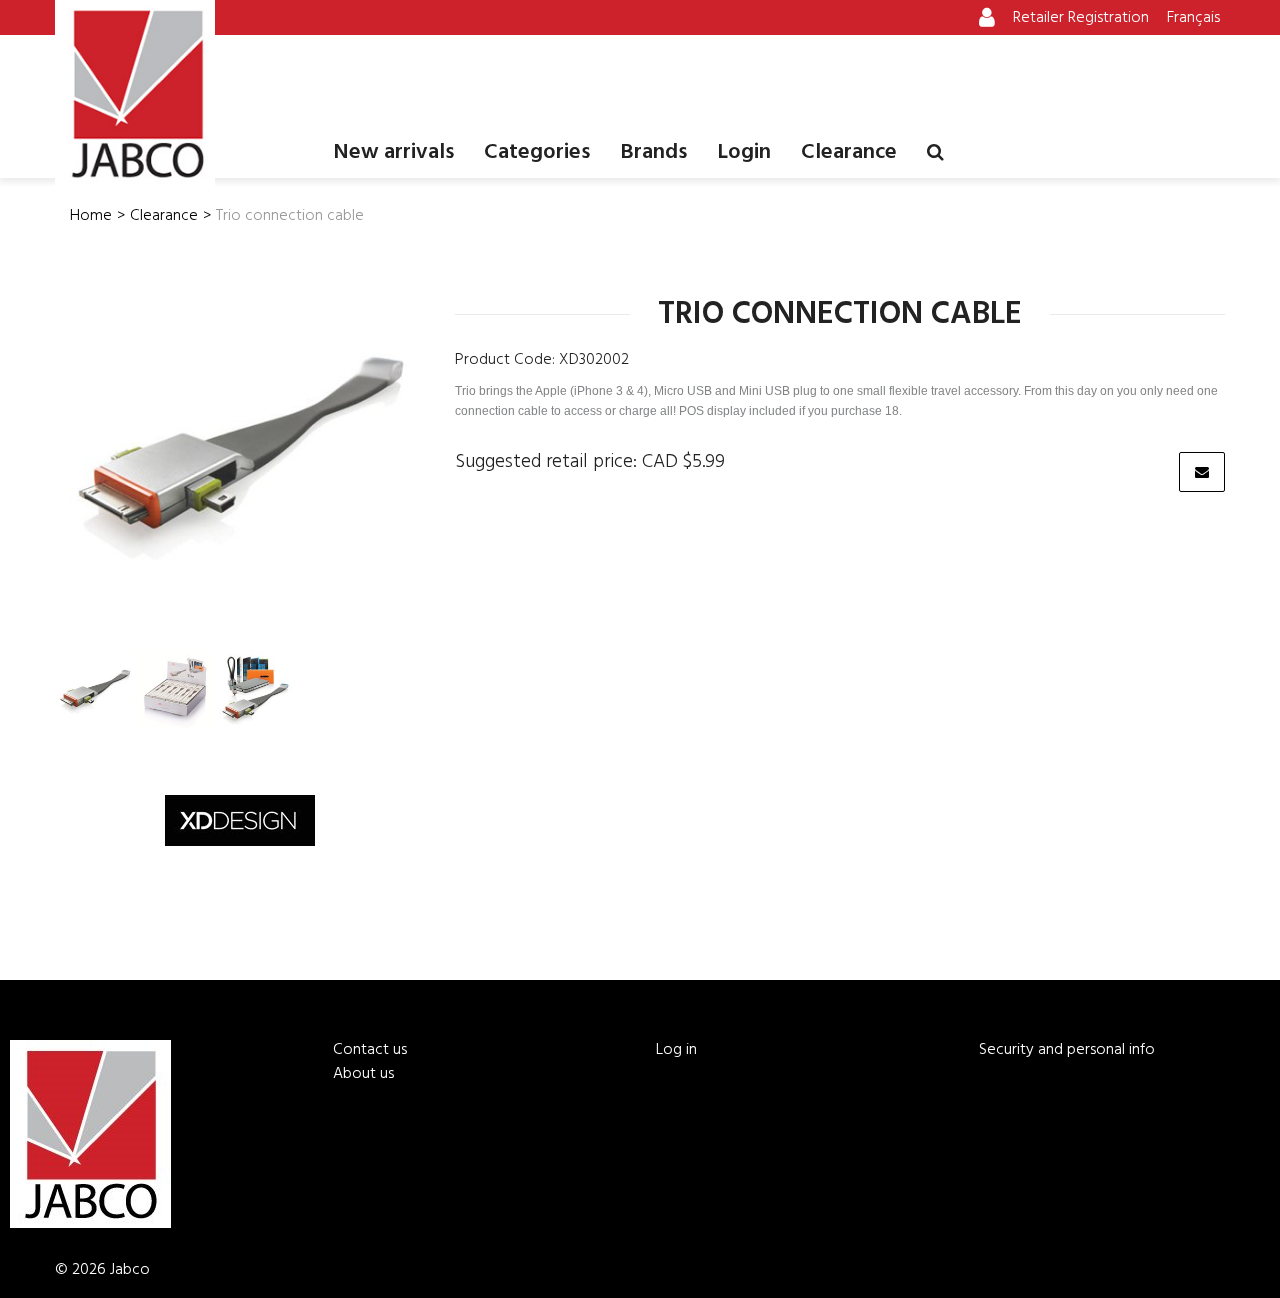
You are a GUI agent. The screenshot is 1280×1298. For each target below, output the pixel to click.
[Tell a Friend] (1202, 472)
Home (91, 216)
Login (744, 152)
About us (363, 1074)
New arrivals (393, 152)
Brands (653, 152)
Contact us (370, 1050)
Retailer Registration (1081, 18)
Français (1193, 18)
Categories (537, 152)
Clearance (849, 152)
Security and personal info (1067, 1050)
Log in (676, 1050)
